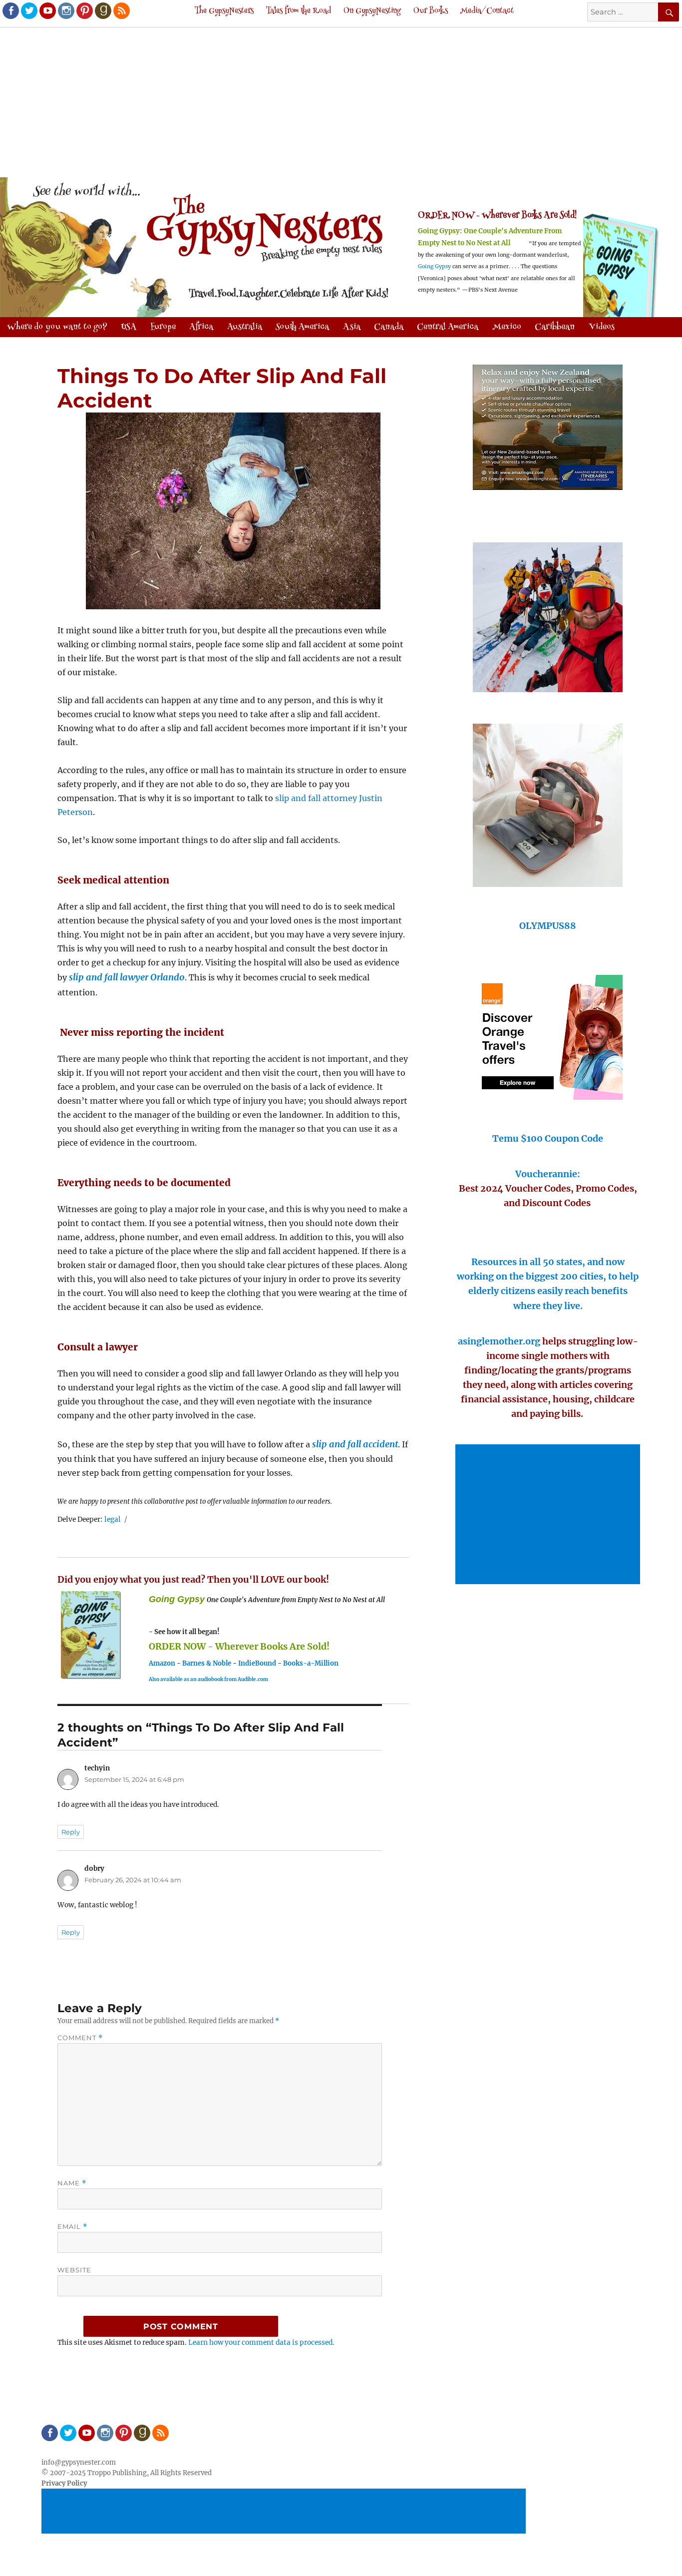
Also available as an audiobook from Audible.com (208, 1679)
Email (72, 2227)
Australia (245, 327)
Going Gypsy (434, 266)
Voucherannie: (548, 1174)
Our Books (431, 11)
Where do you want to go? (57, 327)
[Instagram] (65, 10)
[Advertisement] (341, 103)
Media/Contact (487, 11)
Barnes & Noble (207, 1663)
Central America (448, 327)
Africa (201, 327)
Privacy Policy (64, 2483)
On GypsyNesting (372, 11)
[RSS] (121, 10)
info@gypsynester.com (79, 2462)
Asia (352, 327)
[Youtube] (47, 10)
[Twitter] (28, 10)
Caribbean (555, 327)
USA (129, 327)
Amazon (162, 1663)
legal (113, 1519)
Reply (71, 1832)
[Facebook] (10, 10)
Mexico (507, 327)
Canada (389, 327)
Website (74, 2270)
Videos (602, 327)
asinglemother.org (499, 1341)
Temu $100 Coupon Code (548, 1138)
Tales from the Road (299, 11)
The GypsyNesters (224, 11)
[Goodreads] (102, 10)
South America (302, 327)
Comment (80, 2038)
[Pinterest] (84, 10)
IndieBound (257, 1663)
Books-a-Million (311, 1663)
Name (72, 2183)
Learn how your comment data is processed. (261, 2343)
